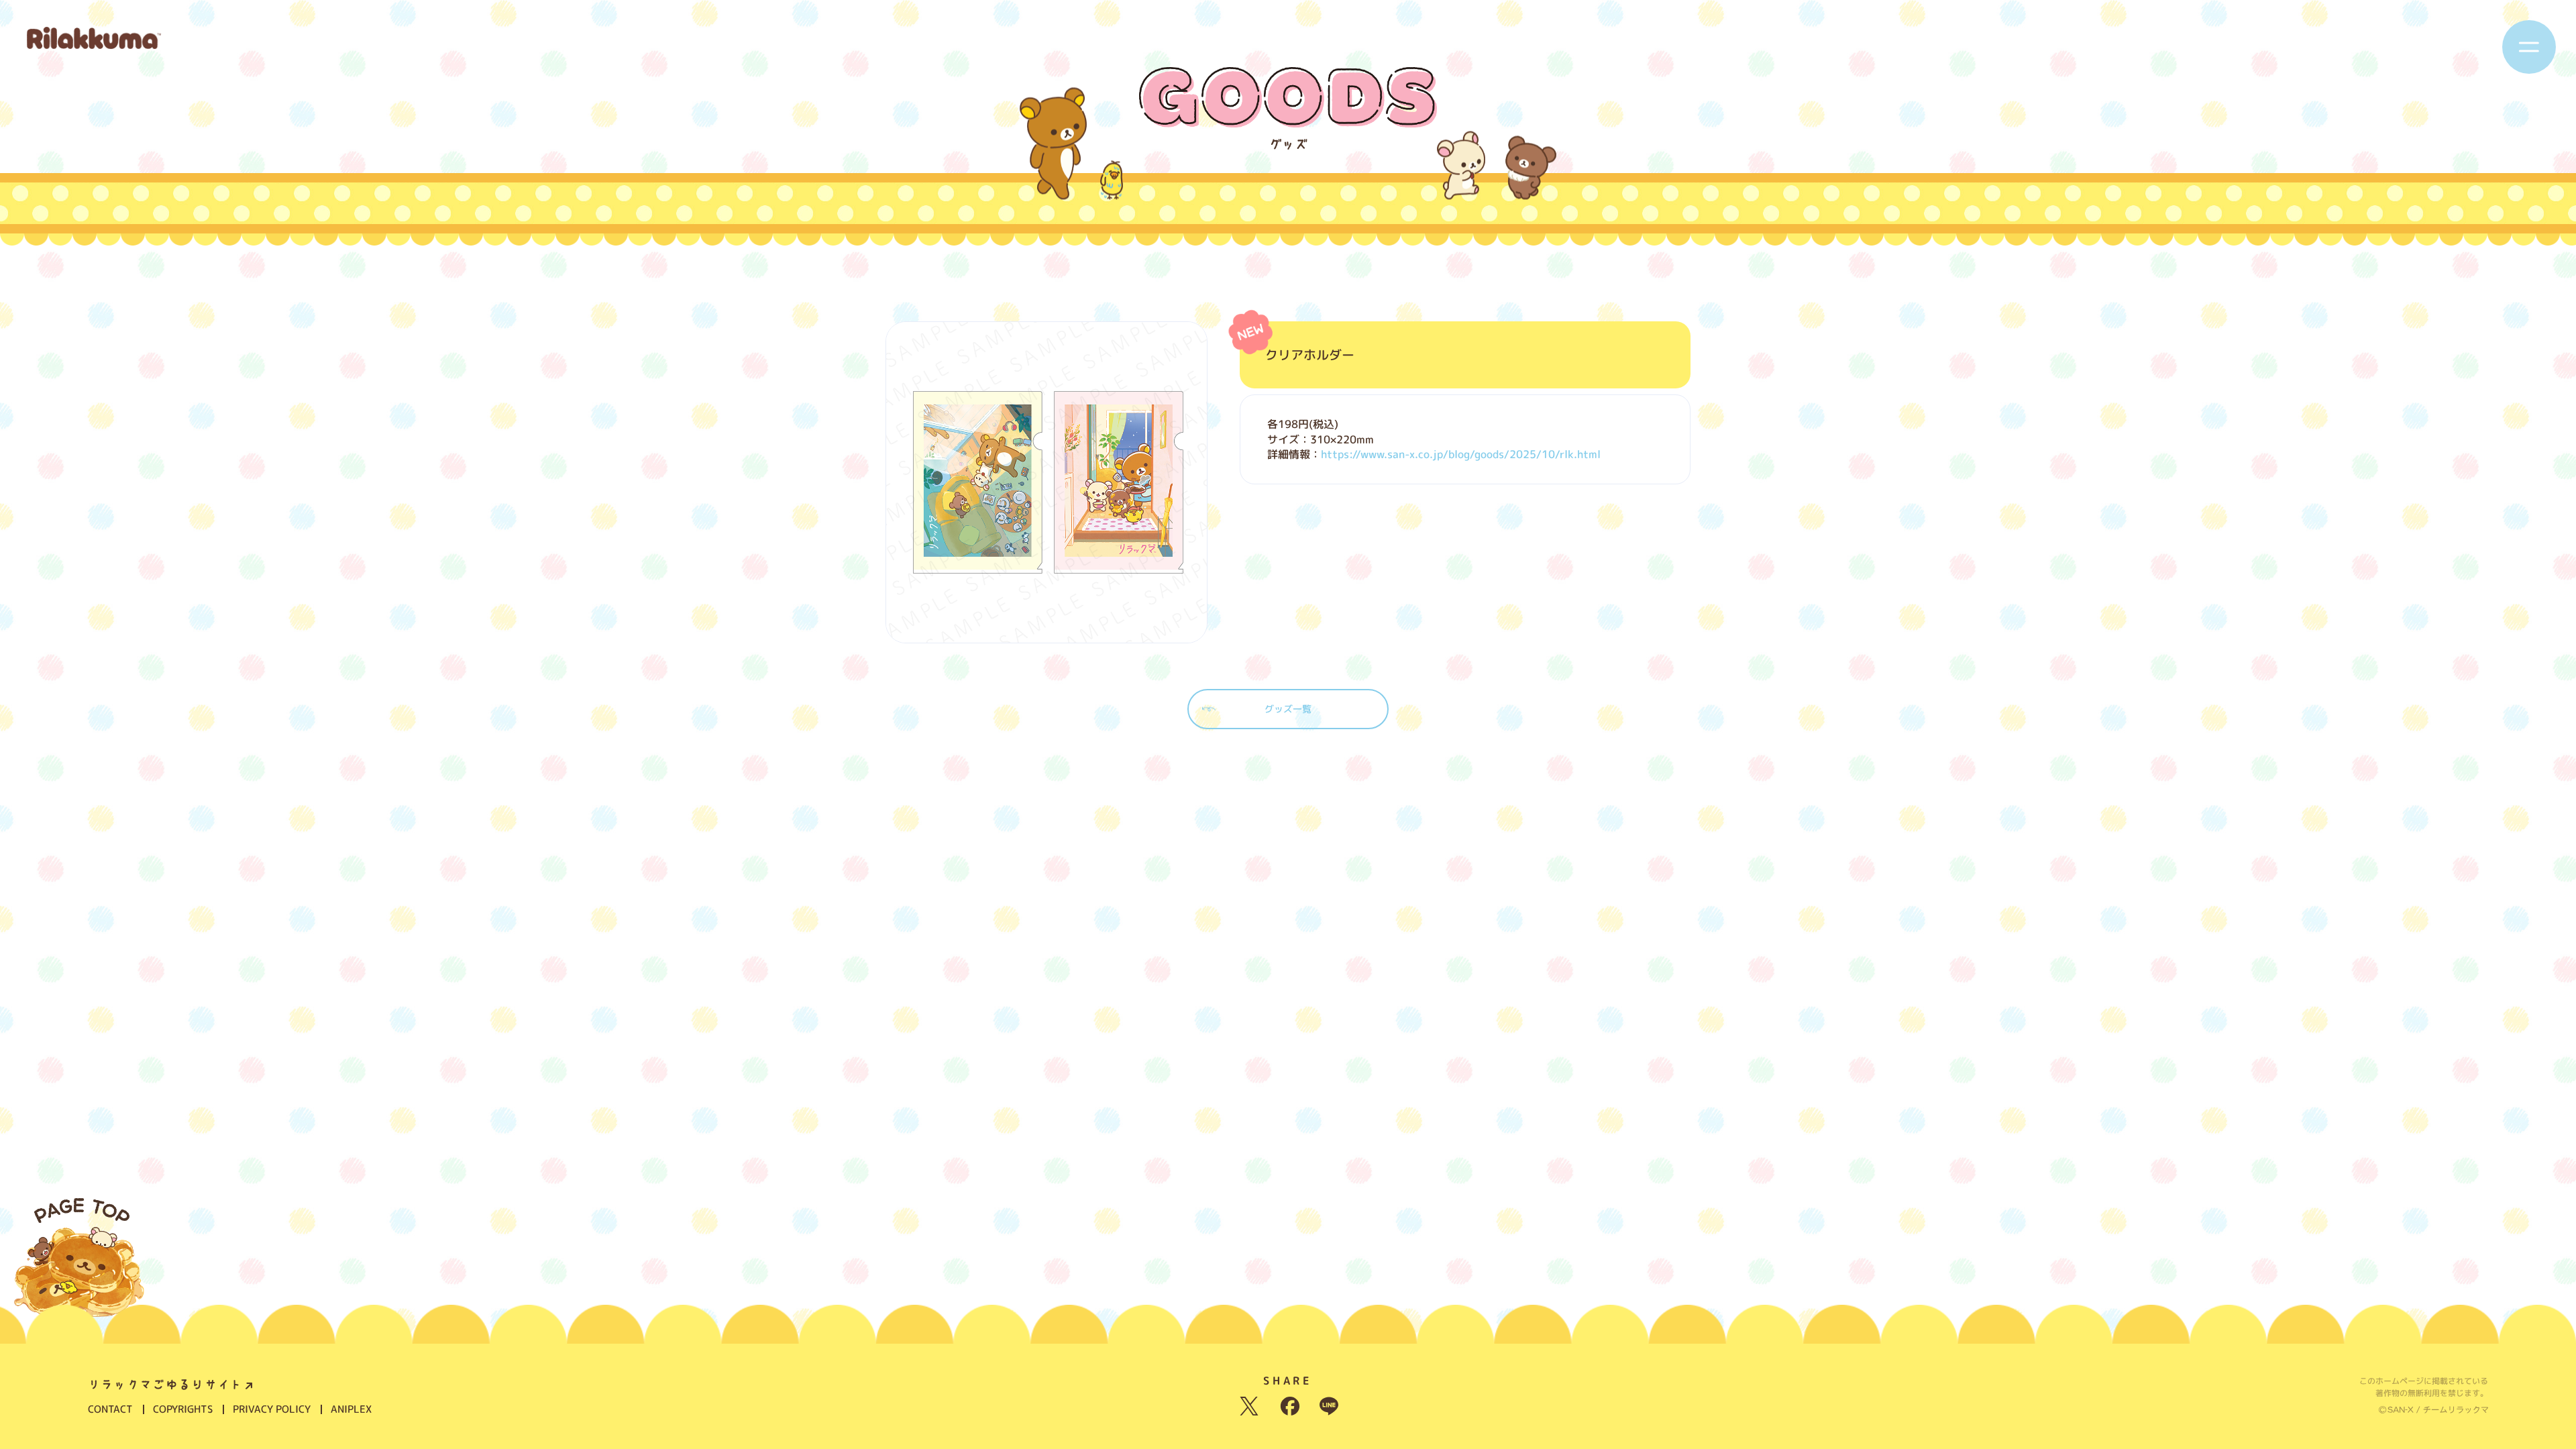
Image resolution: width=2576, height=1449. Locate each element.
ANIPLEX (351, 1409)
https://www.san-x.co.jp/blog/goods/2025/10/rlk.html (1461, 454)
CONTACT (110, 1409)
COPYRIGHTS (183, 1409)
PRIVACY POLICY (272, 1409)
